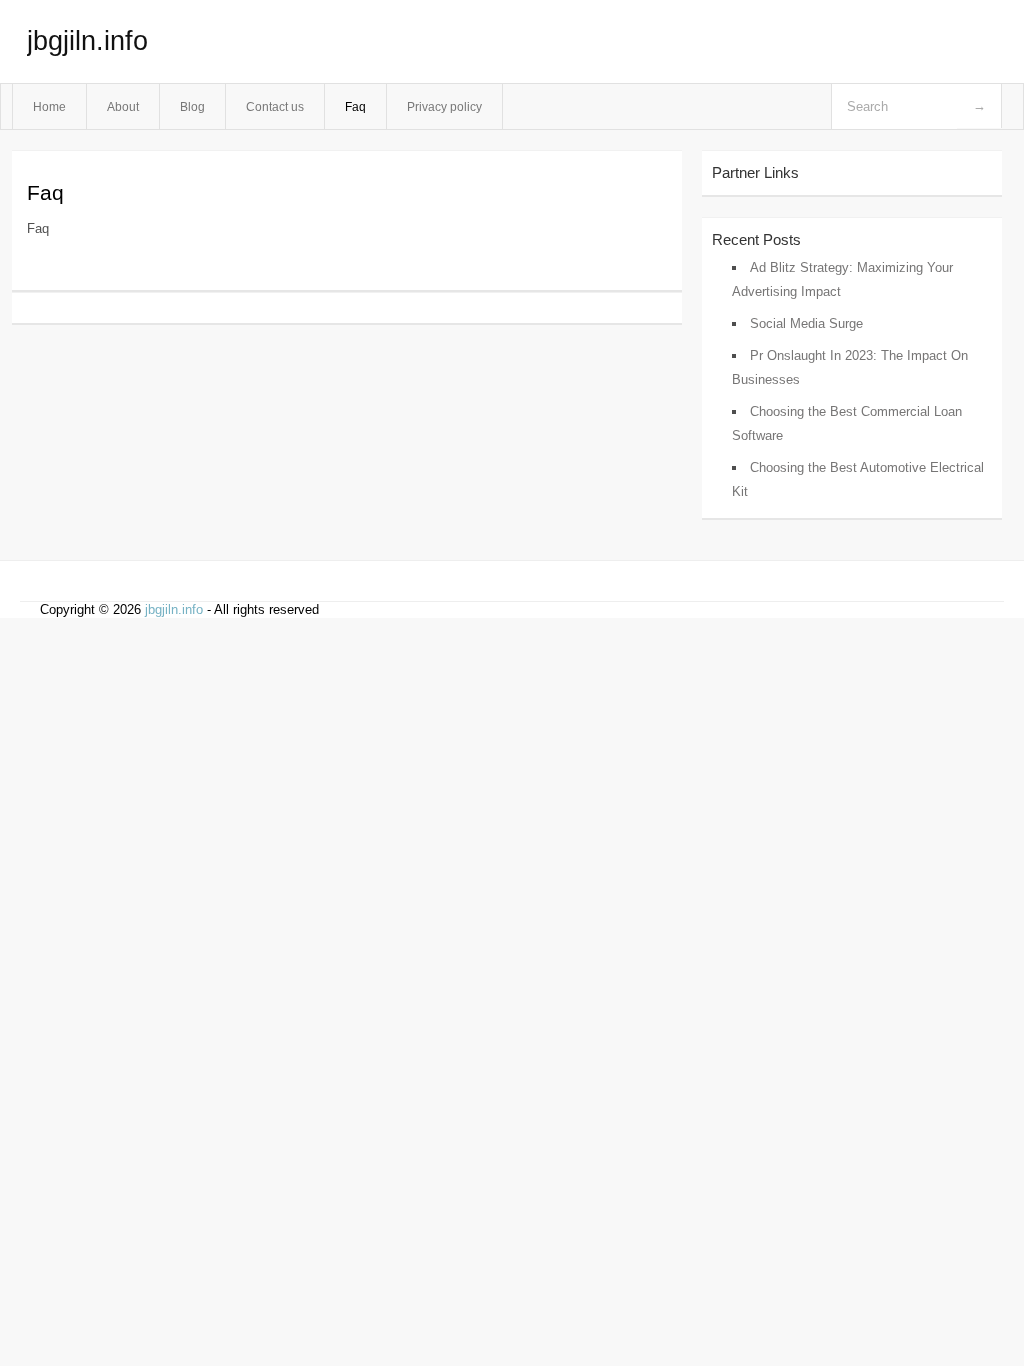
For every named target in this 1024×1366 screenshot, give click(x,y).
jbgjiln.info (87, 41)
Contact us (275, 106)
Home (49, 106)
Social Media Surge (806, 323)
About (123, 106)
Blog (192, 106)
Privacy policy (444, 106)
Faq (355, 106)
